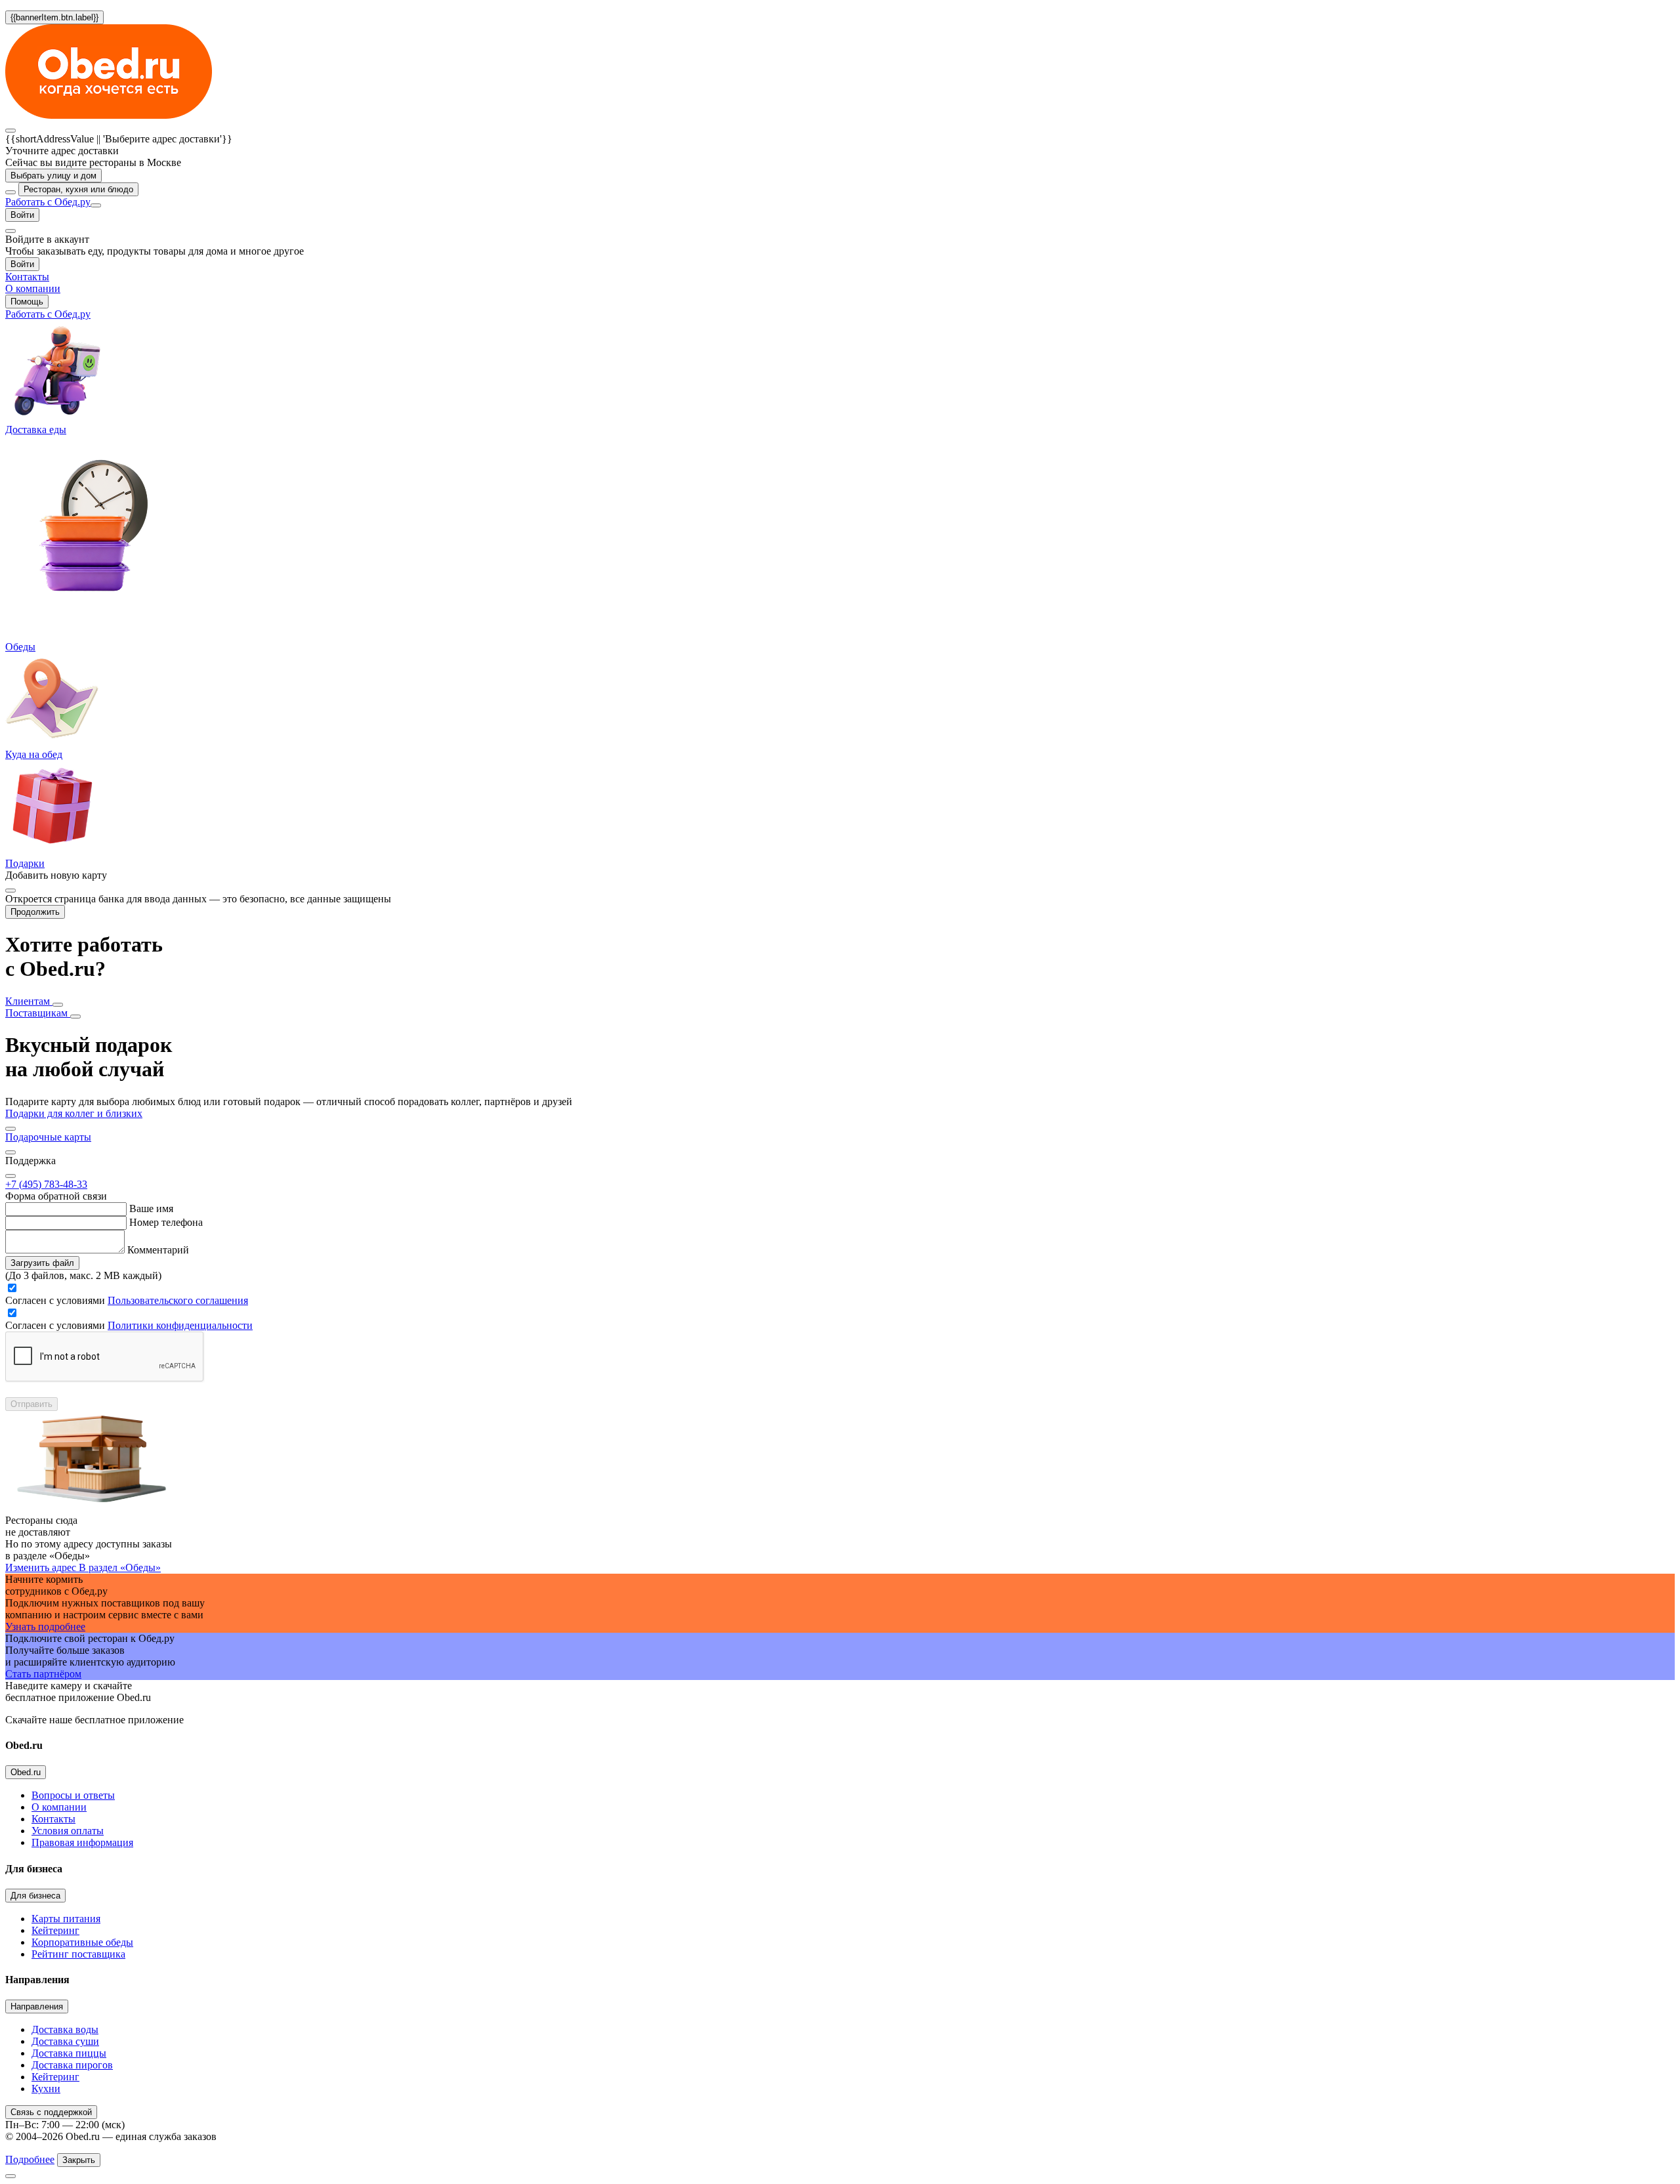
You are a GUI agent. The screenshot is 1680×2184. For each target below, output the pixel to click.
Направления (37, 2006)
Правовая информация (82, 1842)
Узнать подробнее (45, 1627)
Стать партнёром (43, 1674)
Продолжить (35, 912)
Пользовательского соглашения (178, 1300)
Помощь (27, 302)
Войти (22, 215)
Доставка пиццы (69, 2053)
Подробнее (30, 2159)
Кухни (46, 2089)
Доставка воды (65, 2029)
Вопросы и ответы (73, 1795)
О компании (59, 1807)
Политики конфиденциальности (180, 1325)
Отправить (31, 1404)
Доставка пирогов (72, 2065)
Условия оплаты (68, 1831)
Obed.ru (26, 1772)
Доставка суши (65, 2041)
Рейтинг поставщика (78, 1954)
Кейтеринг (55, 1930)
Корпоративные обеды (82, 1942)
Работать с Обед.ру (48, 202)
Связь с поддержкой (51, 2112)
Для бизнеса (35, 1896)
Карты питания (66, 1919)
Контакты (53, 1819)
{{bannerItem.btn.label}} (54, 17)
